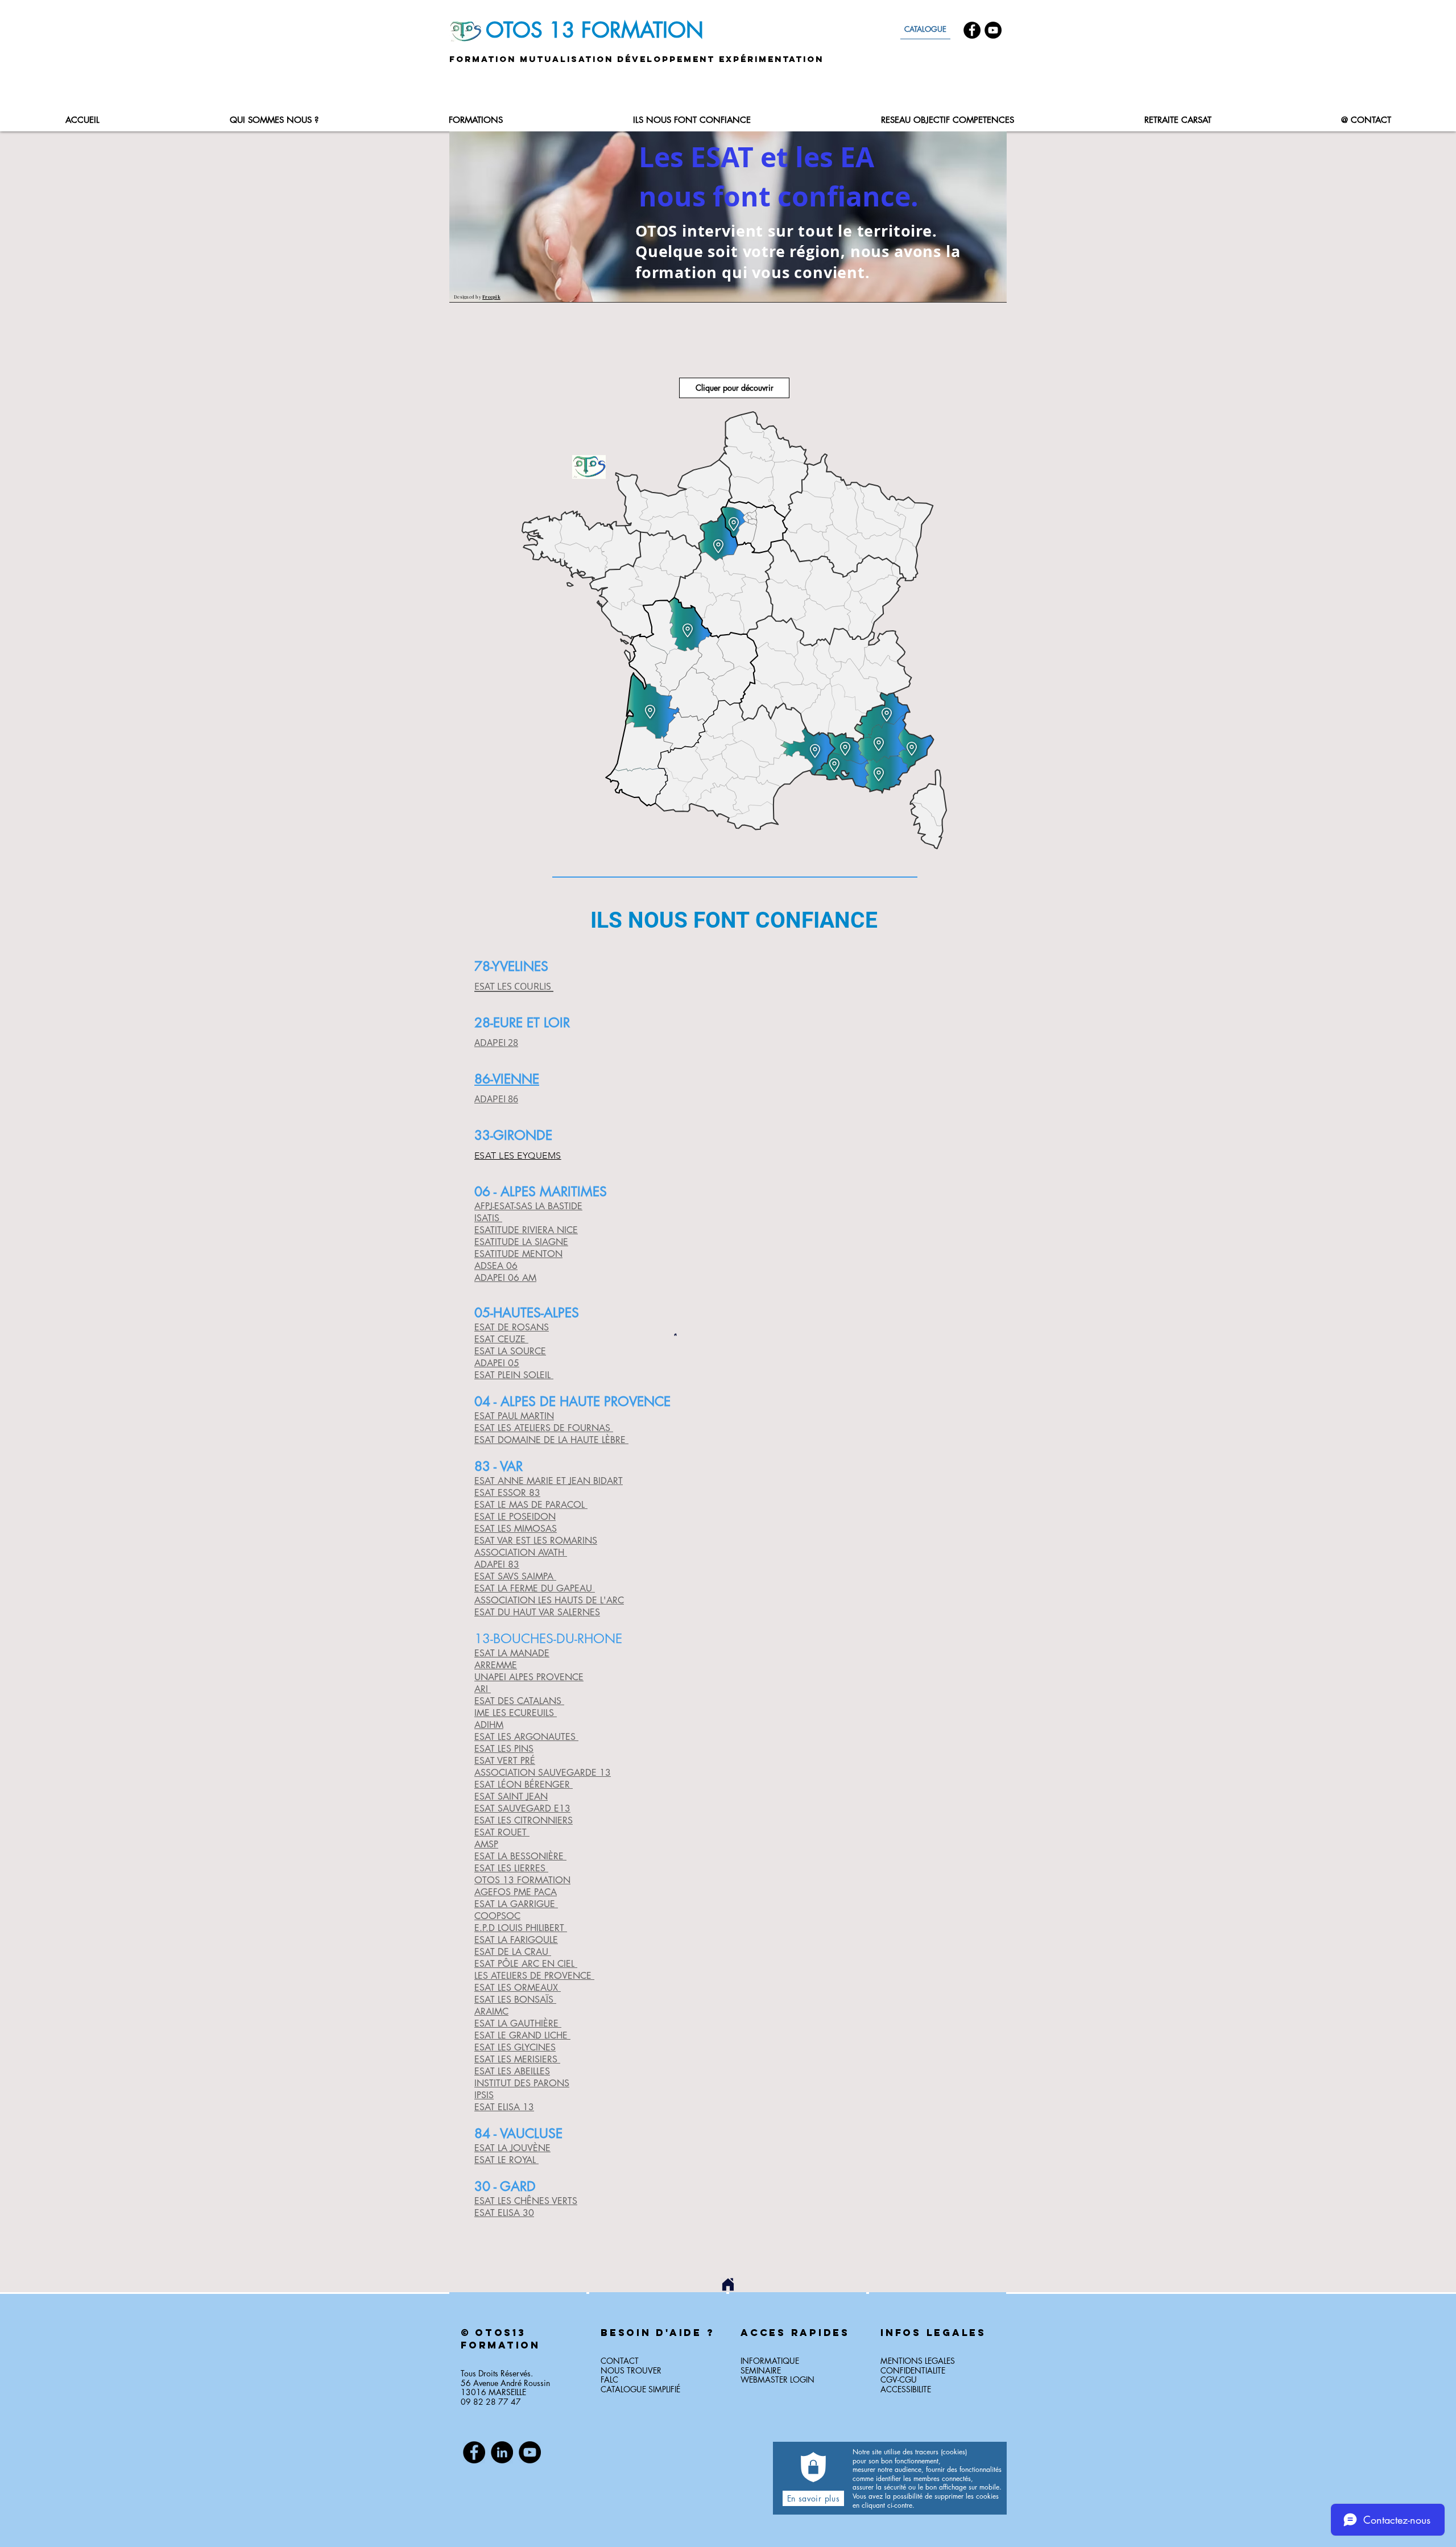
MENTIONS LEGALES (918, 2361)
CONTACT (620, 2361)
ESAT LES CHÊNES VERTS (526, 2201)
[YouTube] (993, 30)
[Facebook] (972, 30)
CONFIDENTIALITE (913, 2370)
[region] (518, 2367)
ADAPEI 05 (497, 1363)
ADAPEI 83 (497, 1564)
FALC (609, 2379)
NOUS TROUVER (631, 2370)
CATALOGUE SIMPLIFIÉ (640, 2389)
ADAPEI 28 (496, 1043)
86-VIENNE (507, 1079)
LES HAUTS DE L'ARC (580, 1600)
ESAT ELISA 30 (504, 2213)
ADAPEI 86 (496, 1099)
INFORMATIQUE (770, 2361)
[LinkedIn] (502, 2452)
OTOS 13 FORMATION (522, 1880)
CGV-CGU (899, 2379)
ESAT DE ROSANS (512, 1327)
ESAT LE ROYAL (506, 2160)
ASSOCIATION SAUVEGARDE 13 (543, 1773)
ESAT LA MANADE (512, 1653)
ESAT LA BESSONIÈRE (520, 1856)
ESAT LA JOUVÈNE (512, 2148)
